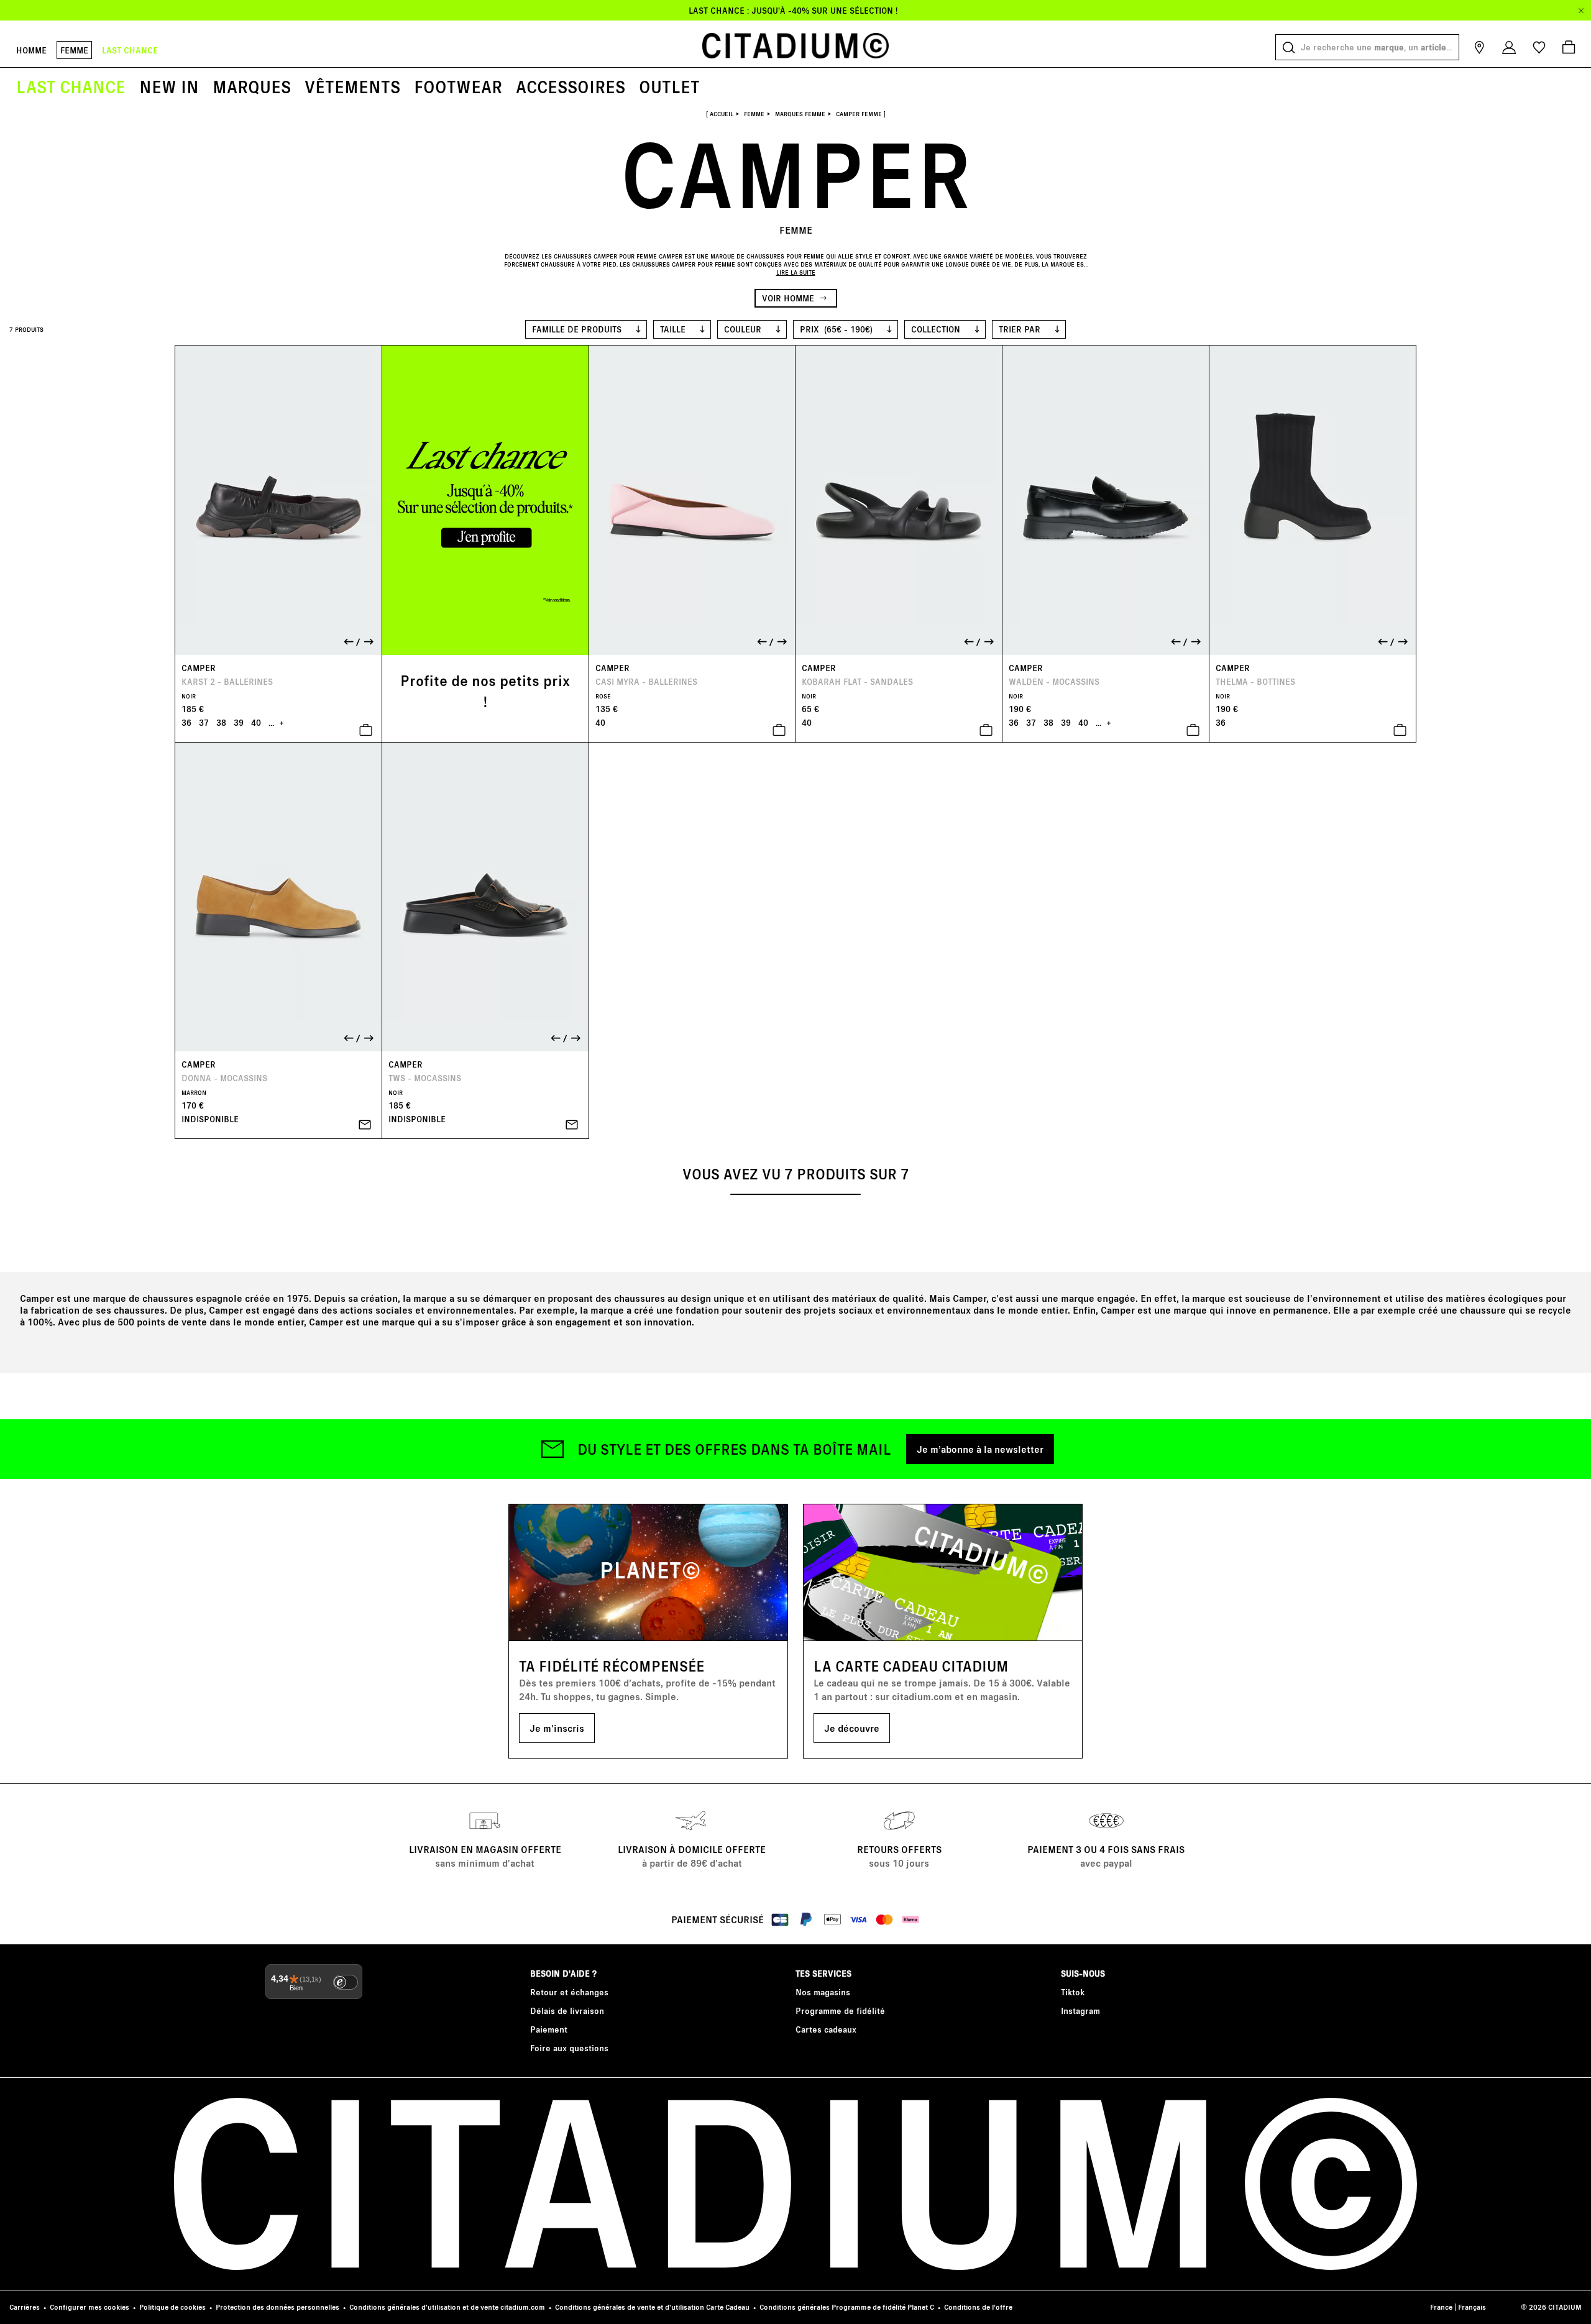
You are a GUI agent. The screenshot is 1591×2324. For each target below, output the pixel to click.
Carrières (25, 2307)
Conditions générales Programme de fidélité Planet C (847, 2307)
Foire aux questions (569, 2048)
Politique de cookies (172, 2307)
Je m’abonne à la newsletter (980, 1449)
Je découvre (852, 1728)
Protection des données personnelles (277, 2307)
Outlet (669, 86)
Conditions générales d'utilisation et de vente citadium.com (447, 2307)
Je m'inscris (557, 1728)
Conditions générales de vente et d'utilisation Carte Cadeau (652, 2307)
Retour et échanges (569, 1992)
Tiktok (1073, 1992)
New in (169, 86)
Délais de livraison (567, 2011)
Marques (252, 86)
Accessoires (571, 86)
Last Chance (71, 86)
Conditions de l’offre (978, 2307)
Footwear (458, 86)
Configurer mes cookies (89, 2307)
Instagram (1080, 2011)
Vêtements (352, 86)
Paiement (549, 2029)
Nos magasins (823, 1992)
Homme (31, 50)
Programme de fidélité (840, 2011)
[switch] (346, 1982)
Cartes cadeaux (826, 2029)
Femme (74, 50)
